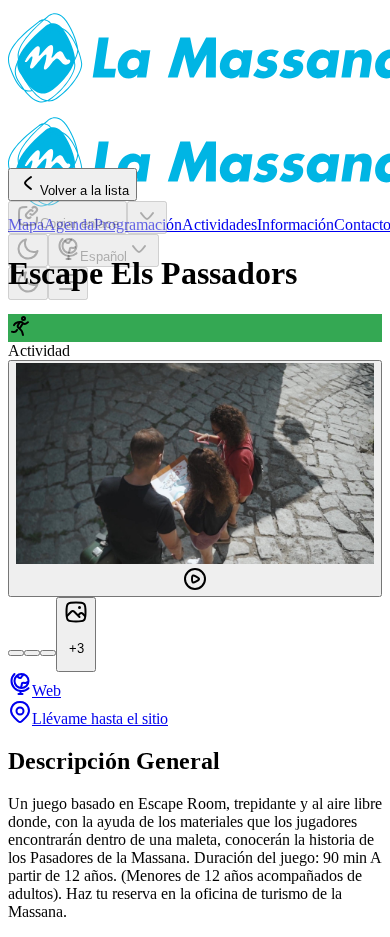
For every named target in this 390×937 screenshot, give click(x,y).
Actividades (219, 224)
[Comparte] (147, 217)
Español (103, 256)
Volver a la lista (84, 190)
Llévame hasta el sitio (100, 718)
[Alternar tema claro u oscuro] (28, 250)
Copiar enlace (79, 223)
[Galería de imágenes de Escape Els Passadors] (195, 478)
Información (295, 224)
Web (46, 690)
